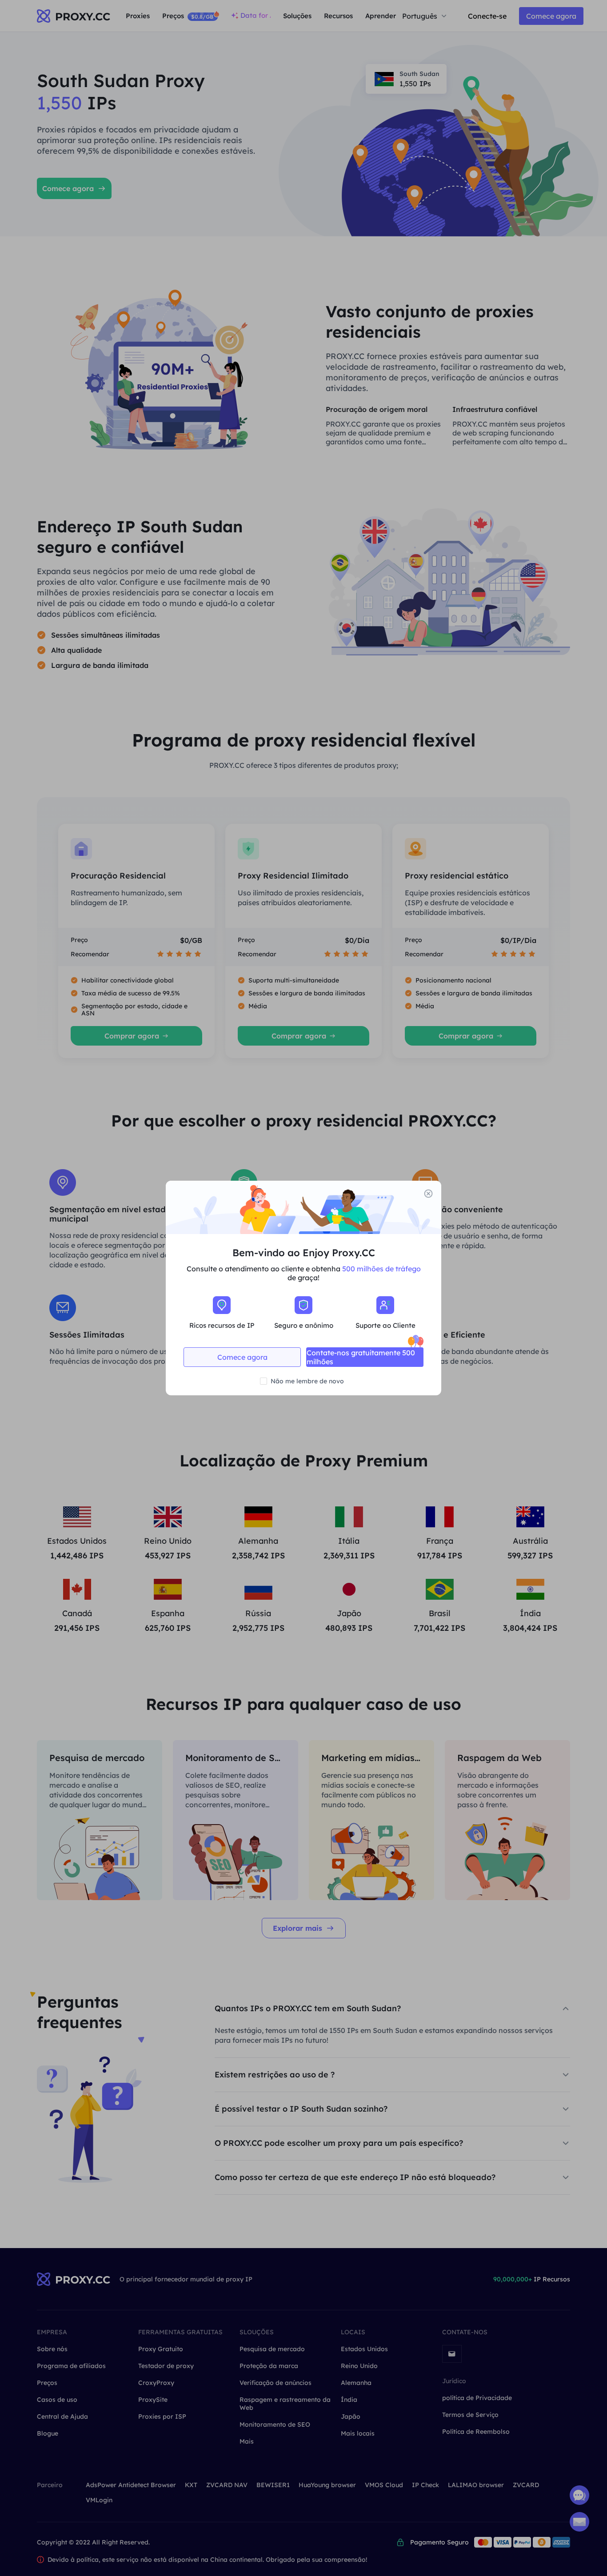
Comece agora (242, 1357)
